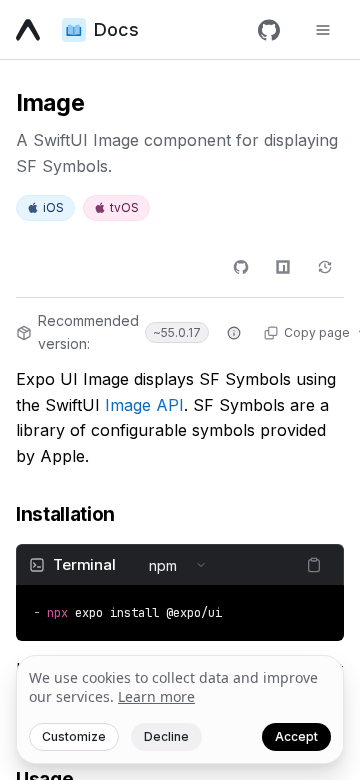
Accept (296, 736)
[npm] (283, 267)
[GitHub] (269, 30)
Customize (74, 736)
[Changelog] (325, 267)
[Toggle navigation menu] (323, 30)
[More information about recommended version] (234, 333)
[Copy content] (314, 565)
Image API (144, 405)
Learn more (156, 696)
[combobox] (178, 565)
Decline (166, 736)
